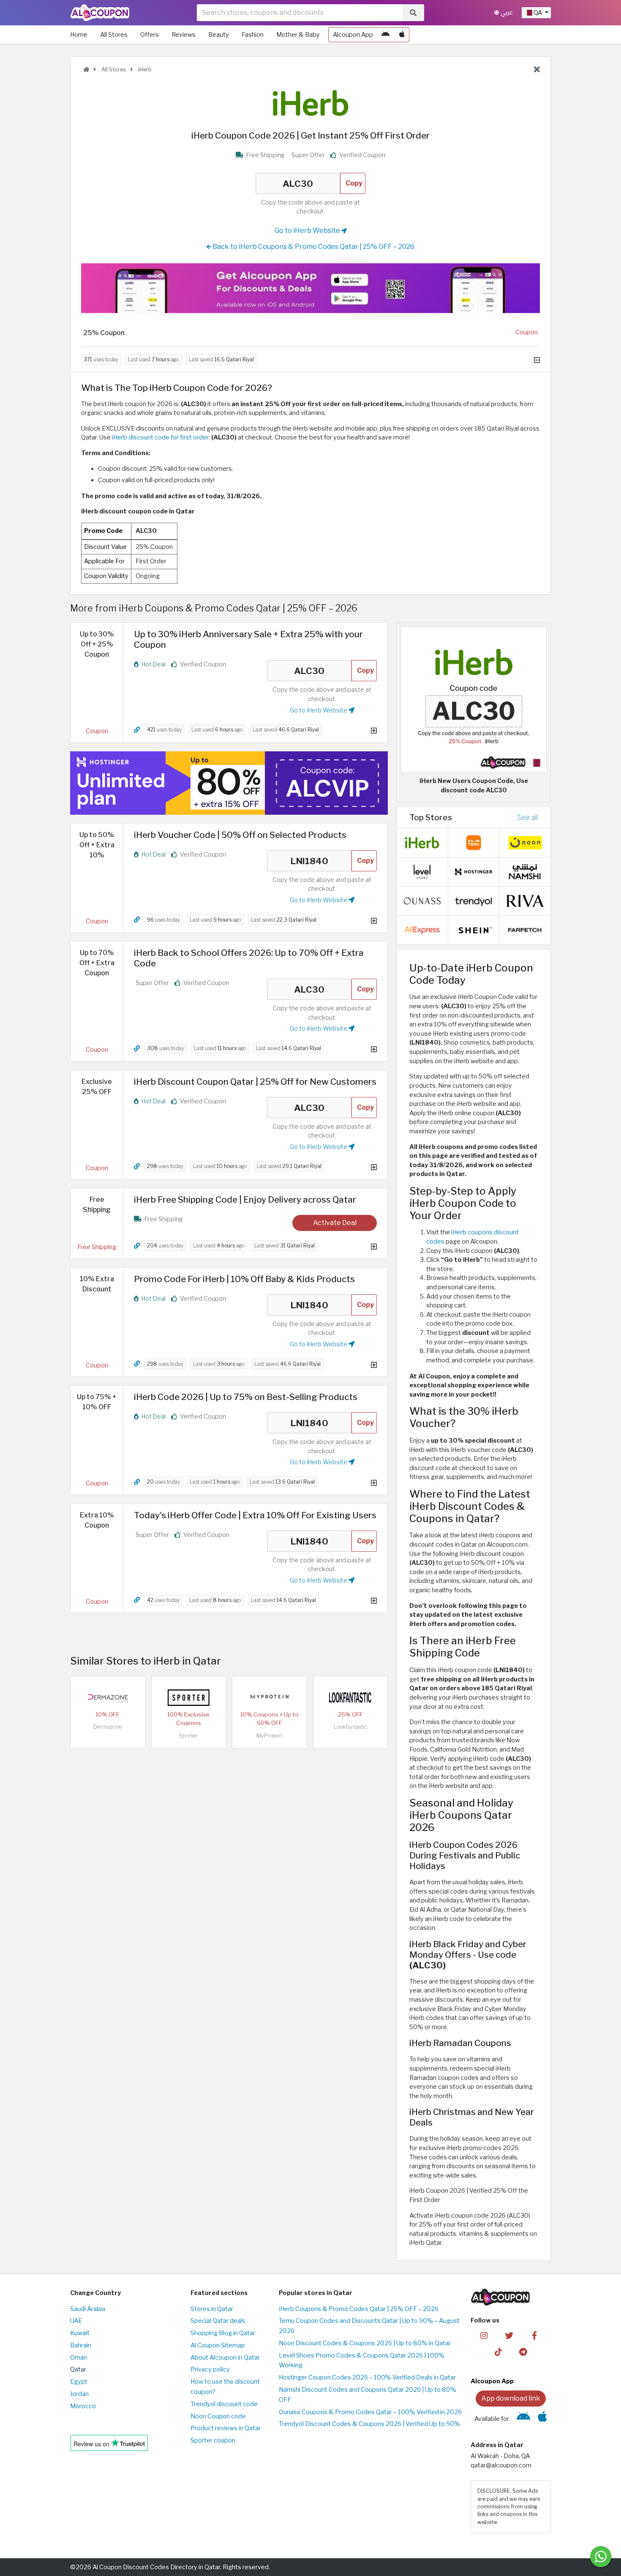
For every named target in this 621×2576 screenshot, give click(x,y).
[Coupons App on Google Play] (385, 35)
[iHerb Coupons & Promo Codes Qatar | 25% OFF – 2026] (422, 842)
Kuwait (80, 2333)
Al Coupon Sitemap (218, 2345)
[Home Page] (100, 12)
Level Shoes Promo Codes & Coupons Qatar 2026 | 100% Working (362, 2360)
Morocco (83, 2406)
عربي (506, 12)
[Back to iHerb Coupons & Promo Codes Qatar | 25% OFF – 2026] (537, 70)
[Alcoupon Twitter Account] (509, 2335)
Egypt (79, 2382)
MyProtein (269, 1736)
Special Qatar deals (218, 2321)
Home (79, 35)
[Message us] (601, 2557)
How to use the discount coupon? (225, 2387)
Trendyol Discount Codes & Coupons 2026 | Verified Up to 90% (369, 2424)
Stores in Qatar (212, 2309)
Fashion (253, 35)
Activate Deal (335, 1223)
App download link (511, 2398)
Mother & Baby (298, 35)
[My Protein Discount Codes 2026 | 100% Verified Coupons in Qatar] (270, 1697)
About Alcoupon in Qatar (225, 2358)
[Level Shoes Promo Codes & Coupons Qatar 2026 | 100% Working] (422, 871)
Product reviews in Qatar (226, 2428)
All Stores (114, 35)
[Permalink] (137, 730)
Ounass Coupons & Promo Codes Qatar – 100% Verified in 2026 (370, 2412)
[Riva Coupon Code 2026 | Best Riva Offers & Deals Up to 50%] (525, 901)
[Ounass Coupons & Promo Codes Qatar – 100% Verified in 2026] (422, 901)
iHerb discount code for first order (160, 437)
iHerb (144, 70)
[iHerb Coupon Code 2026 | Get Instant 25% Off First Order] (474, 699)
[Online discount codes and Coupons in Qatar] (86, 70)
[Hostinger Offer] (229, 783)
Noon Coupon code (218, 2416)
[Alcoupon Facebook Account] (534, 2335)
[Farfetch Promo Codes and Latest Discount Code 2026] (525, 930)
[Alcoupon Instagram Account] (484, 2335)
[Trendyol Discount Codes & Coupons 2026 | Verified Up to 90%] (474, 901)
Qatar (78, 2369)
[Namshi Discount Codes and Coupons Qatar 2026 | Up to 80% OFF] (525, 871)
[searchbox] (300, 13)
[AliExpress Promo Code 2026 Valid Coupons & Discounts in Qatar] (422, 930)
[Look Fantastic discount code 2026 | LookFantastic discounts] (350, 1697)
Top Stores (431, 817)
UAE (76, 2321)
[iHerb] (310, 103)
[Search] (413, 13)
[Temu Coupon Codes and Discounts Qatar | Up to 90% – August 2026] (474, 842)
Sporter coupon (213, 2440)
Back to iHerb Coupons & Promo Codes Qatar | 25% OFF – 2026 (313, 247)
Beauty (219, 35)
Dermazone (108, 1727)
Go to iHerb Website (308, 231)
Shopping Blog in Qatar (223, 2333)
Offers (150, 35)
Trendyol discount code (224, 2404)
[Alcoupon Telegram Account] (524, 2351)
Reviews (184, 35)
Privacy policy (210, 2369)
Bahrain (81, 2345)
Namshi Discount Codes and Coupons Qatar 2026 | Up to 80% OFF (368, 2395)
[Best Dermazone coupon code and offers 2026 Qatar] (108, 1697)
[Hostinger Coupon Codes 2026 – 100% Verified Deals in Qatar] (474, 871)
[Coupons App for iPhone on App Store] (402, 35)
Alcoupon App (353, 35)
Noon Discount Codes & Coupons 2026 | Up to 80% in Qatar (365, 2343)
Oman (79, 2358)
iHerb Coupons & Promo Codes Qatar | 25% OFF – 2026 (359, 2309)
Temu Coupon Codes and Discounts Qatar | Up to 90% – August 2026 (369, 2326)
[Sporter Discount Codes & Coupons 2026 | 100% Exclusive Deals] (188, 1697)
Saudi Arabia (88, 2309)
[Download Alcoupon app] (310, 288)
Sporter (188, 1736)
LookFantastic (350, 1727)
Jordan (79, 2394)
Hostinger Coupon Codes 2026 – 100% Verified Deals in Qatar (367, 2377)
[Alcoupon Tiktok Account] (498, 2351)
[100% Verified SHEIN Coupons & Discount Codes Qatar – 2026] (474, 930)
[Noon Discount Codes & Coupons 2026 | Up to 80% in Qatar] (525, 842)
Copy (354, 183)
